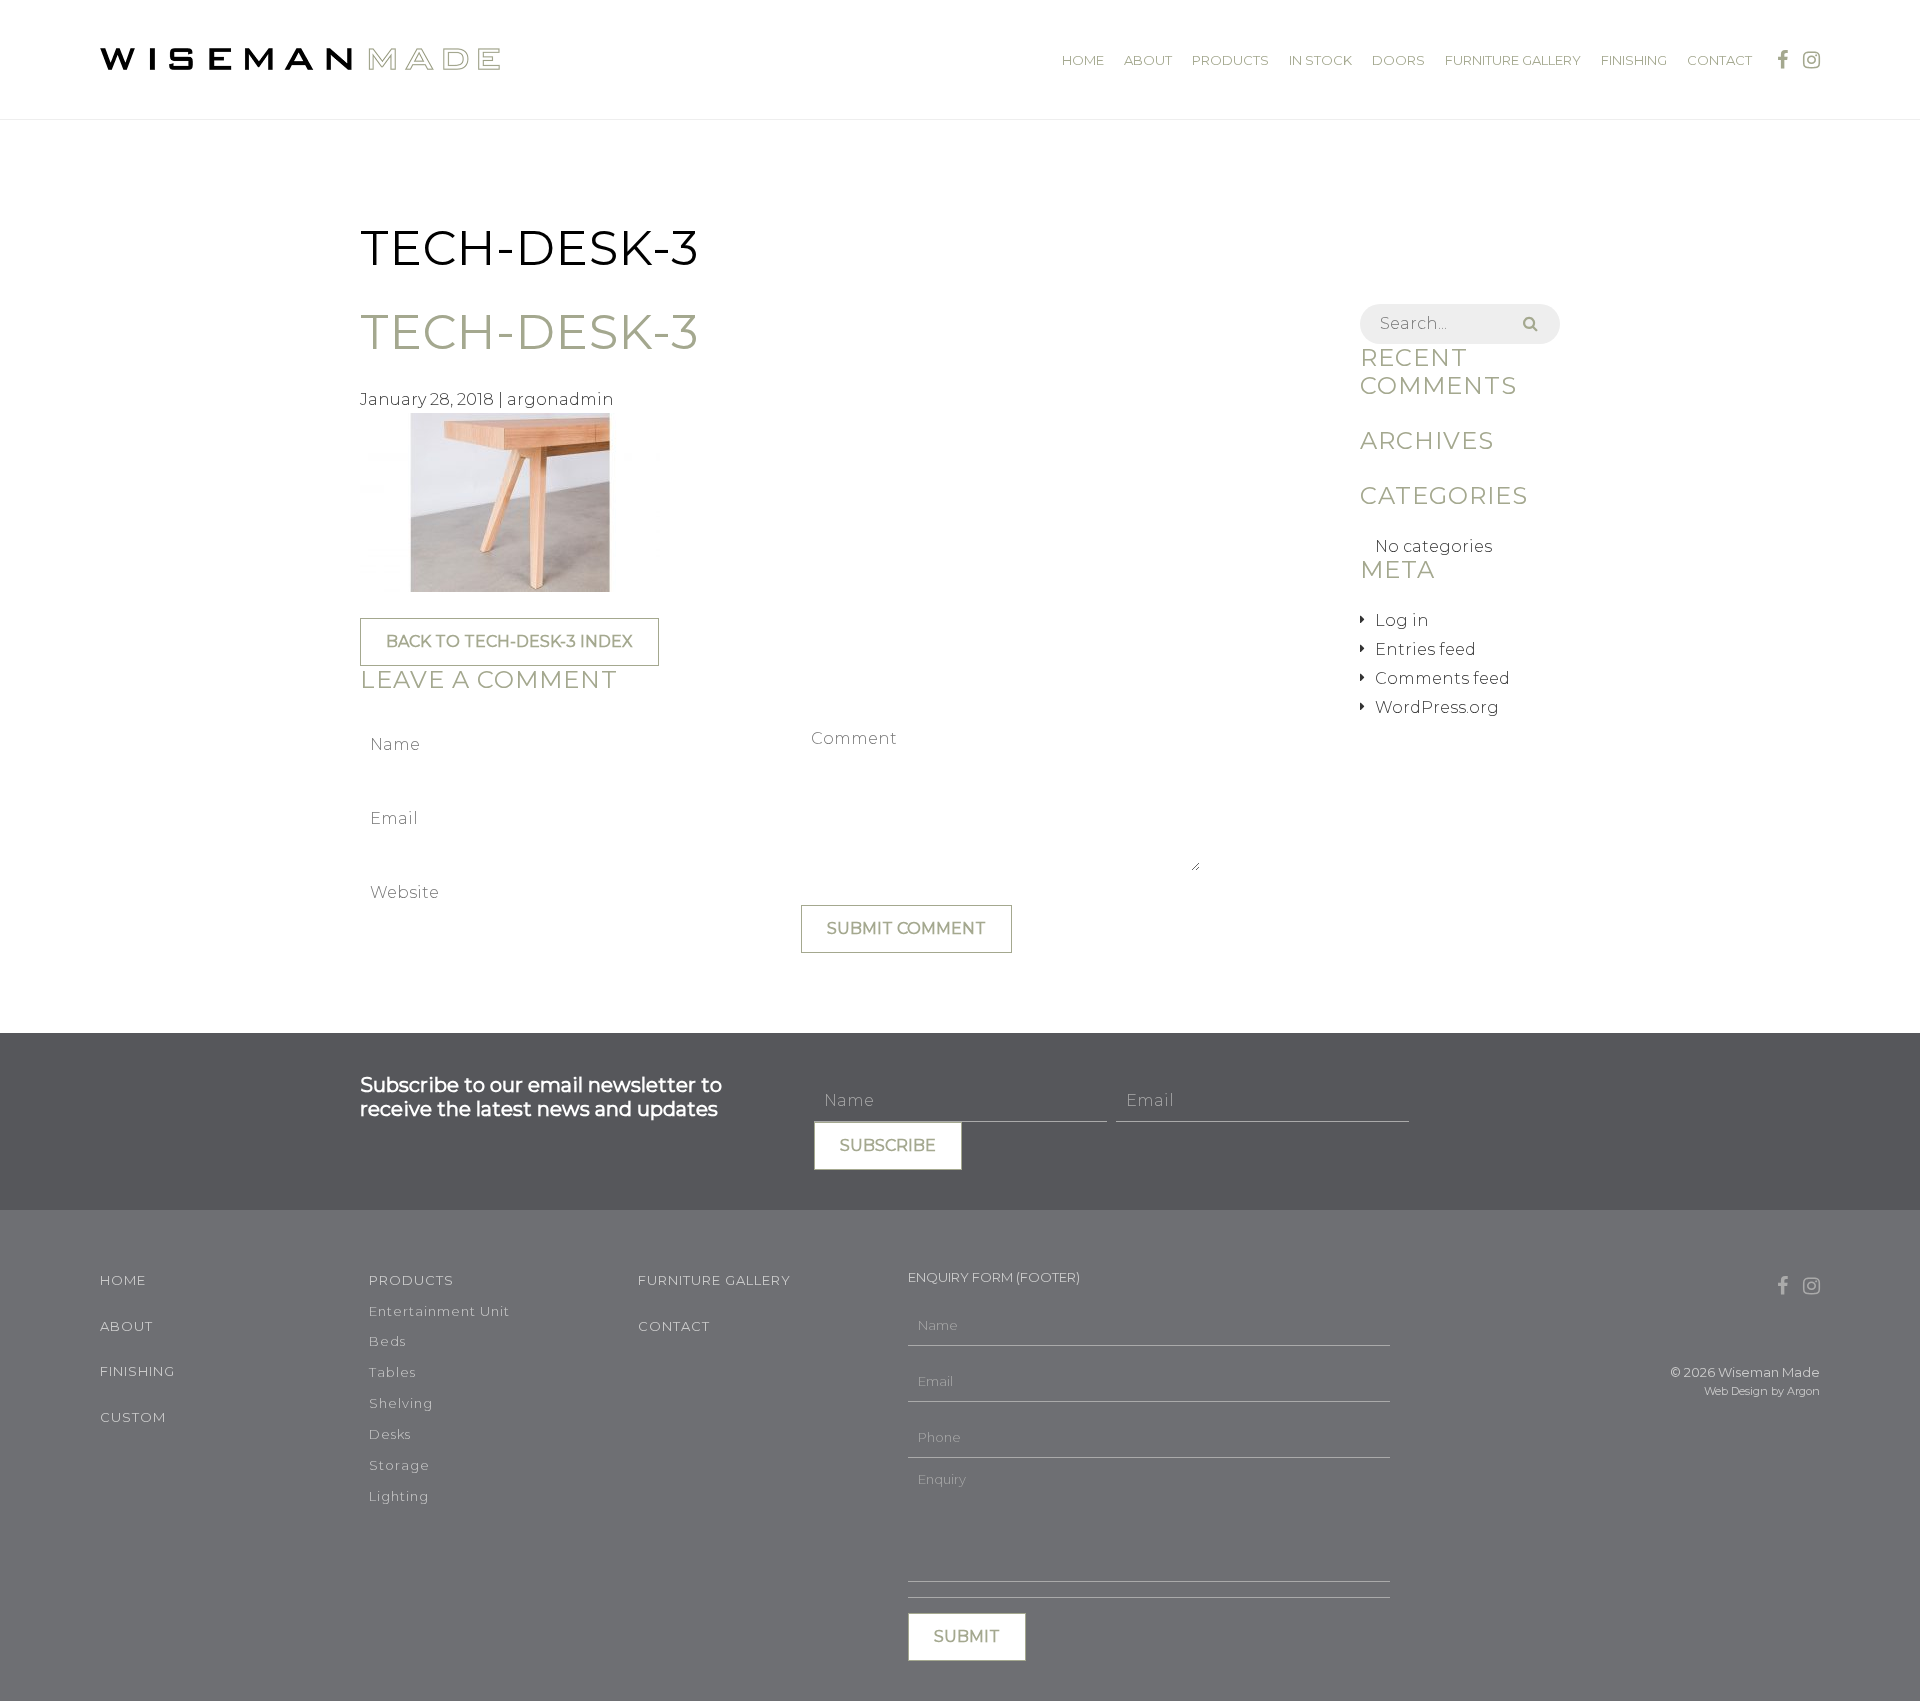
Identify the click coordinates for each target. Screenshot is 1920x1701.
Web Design (1736, 1391)
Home (1083, 60)
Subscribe (888, 1145)
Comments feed (1442, 678)
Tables (392, 1372)
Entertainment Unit (439, 1311)
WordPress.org (1437, 707)
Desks (390, 1434)
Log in (1402, 620)
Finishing (1634, 60)
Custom (133, 1417)
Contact (1719, 60)
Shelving (401, 1403)
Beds (387, 1341)
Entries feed (1425, 649)
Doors (1398, 60)
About (1148, 60)
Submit (967, 1636)
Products (1230, 60)
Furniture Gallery (1513, 60)
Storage (399, 1465)
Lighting (399, 1496)
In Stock (1320, 60)
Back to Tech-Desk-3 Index (509, 641)
